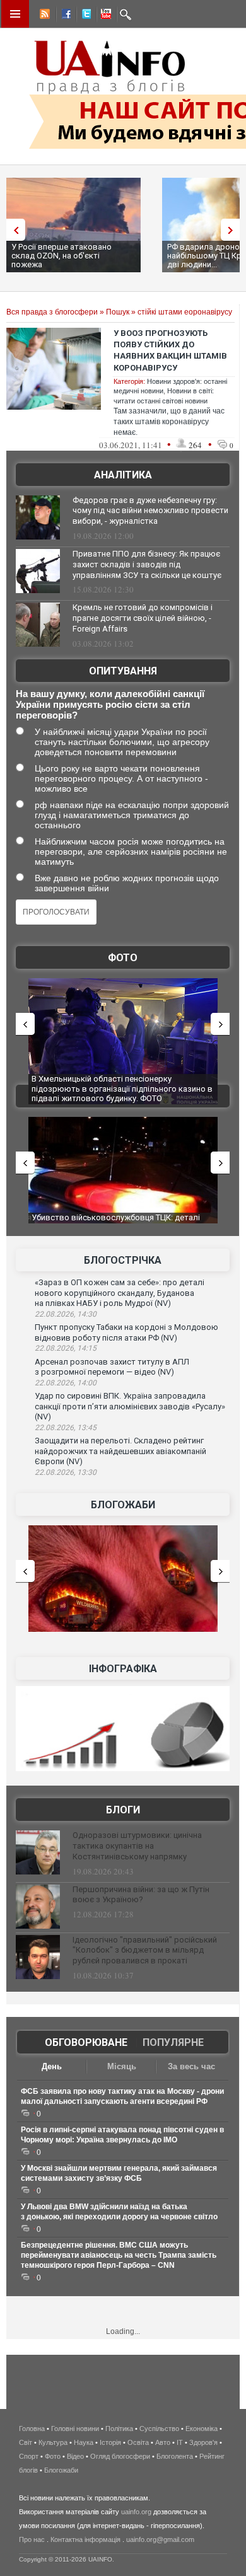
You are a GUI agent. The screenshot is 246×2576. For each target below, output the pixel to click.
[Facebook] (64, 16)
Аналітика (123, 475)
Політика (119, 2429)
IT (180, 2442)
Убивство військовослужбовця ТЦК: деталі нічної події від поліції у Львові (116, 1222)
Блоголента (175, 2456)
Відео (75, 2456)
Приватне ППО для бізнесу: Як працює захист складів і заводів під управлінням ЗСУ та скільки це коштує (147, 564)
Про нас (32, 2539)
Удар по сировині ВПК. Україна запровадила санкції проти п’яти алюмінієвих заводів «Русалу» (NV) (130, 1406)
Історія (110, 2442)
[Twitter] (84, 16)
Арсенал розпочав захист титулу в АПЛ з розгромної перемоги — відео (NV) (112, 1367)
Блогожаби (123, 1505)
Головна (32, 2429)
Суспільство (159, 2429)
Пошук (118, 312)
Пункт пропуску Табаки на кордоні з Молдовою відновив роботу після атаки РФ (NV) (126, 1332)
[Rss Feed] (44, 16)
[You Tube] (104, 16)
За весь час (191, 2066)
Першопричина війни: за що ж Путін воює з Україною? (141, 1895)
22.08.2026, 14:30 (66, 1314)
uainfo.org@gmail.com (160, 2539)
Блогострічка (123, 1260)
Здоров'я (203, 2442)
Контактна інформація (85, 2539)
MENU (15, 14)
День (52, 2066)
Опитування (123, 671)
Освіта (138, 2442)
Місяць (122, 2066)
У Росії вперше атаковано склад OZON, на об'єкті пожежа (61, 256)
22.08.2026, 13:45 (66, 1428)
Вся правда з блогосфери (52, 312)
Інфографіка (123, 1669)
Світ (26, 2442)
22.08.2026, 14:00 (66, 1383)
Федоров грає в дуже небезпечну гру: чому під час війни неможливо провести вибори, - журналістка (150, 511)
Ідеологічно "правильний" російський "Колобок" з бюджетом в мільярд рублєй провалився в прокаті (145, 1950)
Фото (123, 958)
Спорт (29, 2456)
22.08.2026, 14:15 (66, 1348)
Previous (13, 230)
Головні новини (75, 2429)
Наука (84, 2442)
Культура (53, 2442)
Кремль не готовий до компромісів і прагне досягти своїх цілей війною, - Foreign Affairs (143, 618)
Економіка (202, 2429)
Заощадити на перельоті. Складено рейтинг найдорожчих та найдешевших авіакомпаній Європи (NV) (120, 1451)
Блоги (123, 1810)
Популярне (173, 2042)
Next (233, 230)
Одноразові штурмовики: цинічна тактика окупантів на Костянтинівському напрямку (137, 1846)
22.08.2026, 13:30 (66, 1472)
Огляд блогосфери (120, 2456)
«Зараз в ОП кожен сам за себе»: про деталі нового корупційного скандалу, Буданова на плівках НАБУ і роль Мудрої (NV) (120, 1293)
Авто (163, 2442)
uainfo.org (136, 2512)
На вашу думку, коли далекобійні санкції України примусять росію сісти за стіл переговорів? (110, 704)
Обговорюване (86, 2042)
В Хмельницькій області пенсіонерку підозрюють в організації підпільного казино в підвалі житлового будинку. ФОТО (122, 1089)
